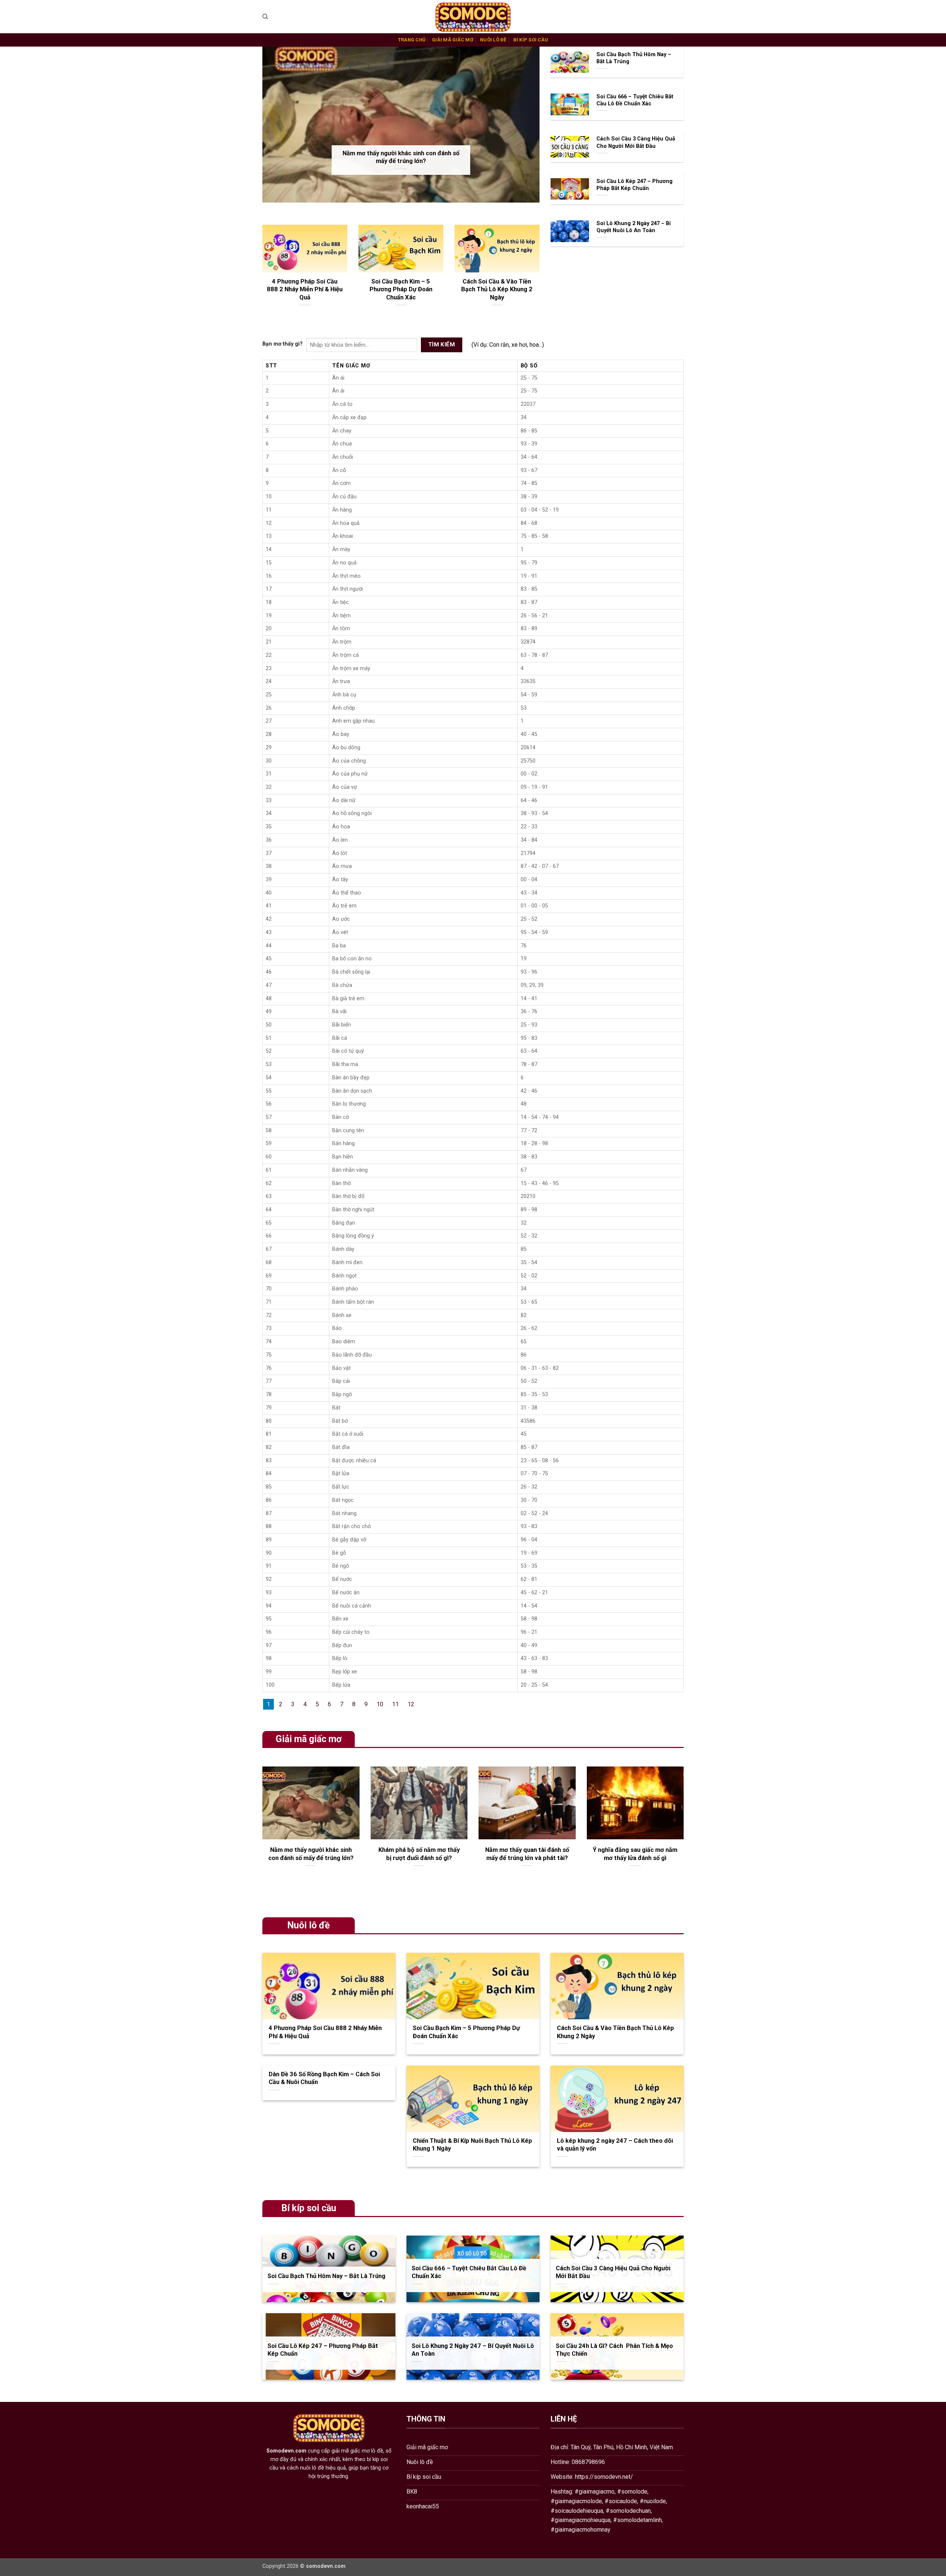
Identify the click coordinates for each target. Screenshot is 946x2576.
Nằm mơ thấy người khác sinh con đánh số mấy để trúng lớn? (401, 157)
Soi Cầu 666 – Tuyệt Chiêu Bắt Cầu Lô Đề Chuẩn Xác (635, 100)
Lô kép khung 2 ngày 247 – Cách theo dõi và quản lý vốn (615, 2145)
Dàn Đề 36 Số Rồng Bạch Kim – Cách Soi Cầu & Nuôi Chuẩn (324, 2078)
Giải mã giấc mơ (453, 40)
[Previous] (261, 1830)
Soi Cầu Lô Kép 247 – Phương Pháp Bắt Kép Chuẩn (634, 185)
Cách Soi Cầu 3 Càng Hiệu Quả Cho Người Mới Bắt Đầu (636, 142)
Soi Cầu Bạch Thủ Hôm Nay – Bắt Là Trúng (634, 58)
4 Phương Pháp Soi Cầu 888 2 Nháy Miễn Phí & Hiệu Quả (305, 289)
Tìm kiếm (442, 345)
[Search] (265, 17)
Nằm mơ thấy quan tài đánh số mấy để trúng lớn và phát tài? (527, 1854)
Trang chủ (412, 40)
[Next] (685, 1830)
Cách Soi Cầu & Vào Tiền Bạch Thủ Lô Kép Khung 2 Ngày (497, 289)
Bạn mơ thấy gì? (283, 344)
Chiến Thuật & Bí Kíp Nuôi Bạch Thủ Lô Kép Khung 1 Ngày (472, 2145)
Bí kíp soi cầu (531, 40)
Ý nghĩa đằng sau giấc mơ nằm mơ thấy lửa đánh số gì (635, 1854)
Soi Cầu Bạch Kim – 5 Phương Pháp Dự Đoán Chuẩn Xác (401, 289)
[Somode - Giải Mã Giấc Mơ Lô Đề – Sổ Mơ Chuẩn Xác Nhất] (473, 17)
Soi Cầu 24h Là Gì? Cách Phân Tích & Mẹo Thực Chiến (614, 2350)
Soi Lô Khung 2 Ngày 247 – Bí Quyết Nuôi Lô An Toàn (634, 227)
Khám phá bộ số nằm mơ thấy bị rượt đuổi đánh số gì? (419, 1854)
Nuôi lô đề (493, 40)
